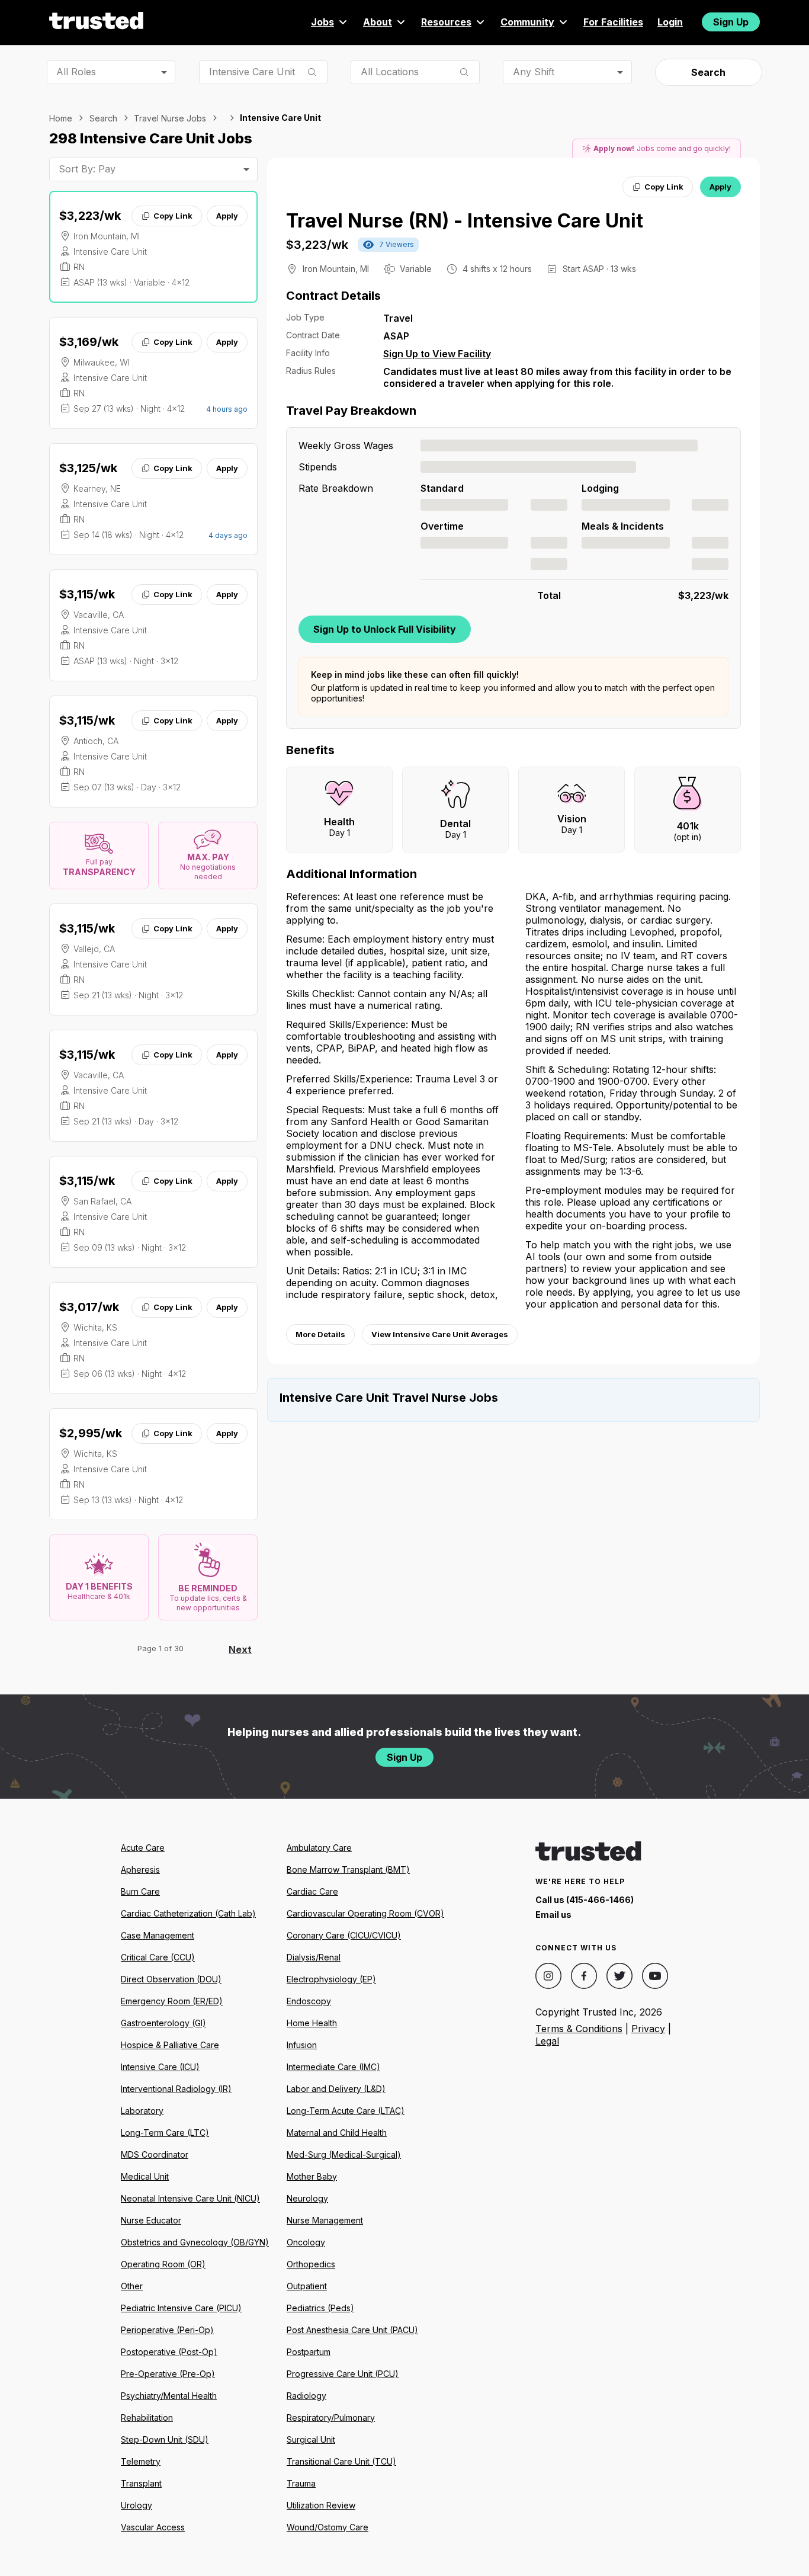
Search (708, 72)
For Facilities (613, 22)
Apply (227, 216)
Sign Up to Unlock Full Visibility (385, 629)
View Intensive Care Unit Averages (440, 1334)
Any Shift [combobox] (534, 72)
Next (240, 1649)
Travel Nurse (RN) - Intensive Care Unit (465, 221)
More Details (320, 1334)
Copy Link (173, 216)
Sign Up (731, 22)
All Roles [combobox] (76, 72)
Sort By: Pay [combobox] (87, 169)
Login (670, 22)
